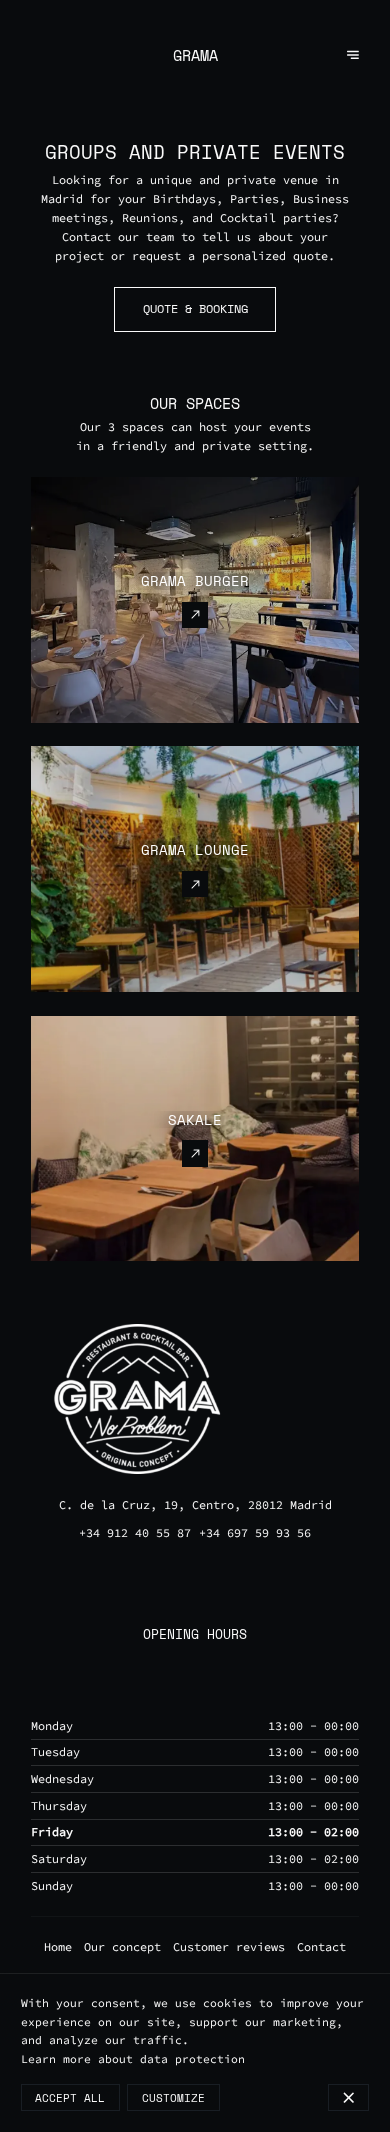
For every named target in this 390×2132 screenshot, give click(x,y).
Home (58, 1946)
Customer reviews (229, 1946)
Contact (321, 1946)
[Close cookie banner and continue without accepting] (348, 2097)
